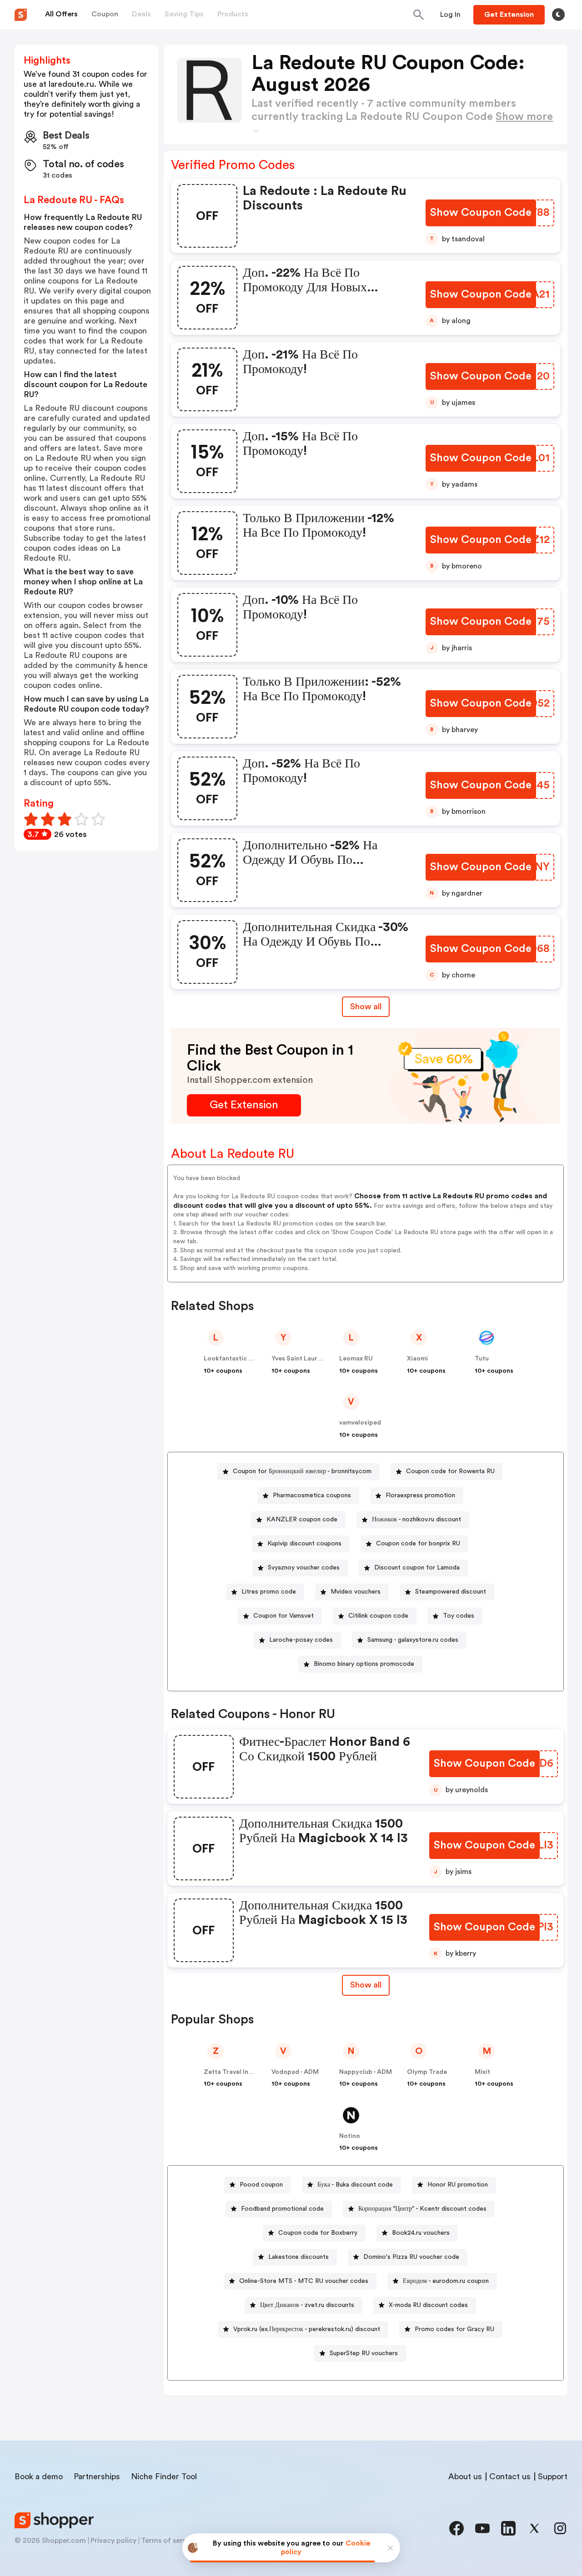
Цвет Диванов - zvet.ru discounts (307, 2305)
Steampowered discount (451, 1592)
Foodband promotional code (282, 2209)
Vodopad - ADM (295, 2072)
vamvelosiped (360, 1423)
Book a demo (39, 2476)
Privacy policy (113, 2541)
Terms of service (169, 2541)
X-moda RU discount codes (428, 2305)
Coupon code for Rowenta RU (450, 1471)
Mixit (482, 2072)
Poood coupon (261, 2185)
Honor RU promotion (458, 2185)
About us (465, 2476)
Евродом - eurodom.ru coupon (446, 2281)
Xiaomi (417, 1359)
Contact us (510, 2476)
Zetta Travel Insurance (238, 2072)
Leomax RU (356, 1359)
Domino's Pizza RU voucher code (411, 2257)
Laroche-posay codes (301, 1640)
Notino (350, 2136)
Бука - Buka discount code (355, 2185)
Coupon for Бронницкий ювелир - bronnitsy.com (302, 1471)
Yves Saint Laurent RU (304, 1359)
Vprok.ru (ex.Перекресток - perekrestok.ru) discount (307, 2329)
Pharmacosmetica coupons (312, 1495)
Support (553, 2476)
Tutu (482, 1359)
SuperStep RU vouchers (364, 2353)
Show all (366, 1006)
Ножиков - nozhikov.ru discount (416, 1520)
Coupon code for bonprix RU (418, 1544)
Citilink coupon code (378, 1616)
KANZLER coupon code (302, 1520)
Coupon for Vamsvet (283, 1616)
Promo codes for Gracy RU (454, 2329)
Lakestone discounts (299, 2257)
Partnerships (97, 2476)
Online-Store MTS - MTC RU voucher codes (304, 2281)
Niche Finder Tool (164, 2476)
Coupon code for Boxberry (318, 2233)
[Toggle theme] (558, 15)
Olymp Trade (427, 2072)
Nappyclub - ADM (366, 2072)
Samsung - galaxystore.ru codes (413, 1640)
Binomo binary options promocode (364, 1664)
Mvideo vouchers (356, 1592)
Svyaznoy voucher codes (304, 1568)
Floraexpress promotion (420, 1495)
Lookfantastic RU (230, 1359)
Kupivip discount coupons (304, 1544)
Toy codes (459, 1616)
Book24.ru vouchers (421, 2233)
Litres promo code (269, 1592)
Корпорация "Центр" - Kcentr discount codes (422, 2209)
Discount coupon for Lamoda (417, 1568)
